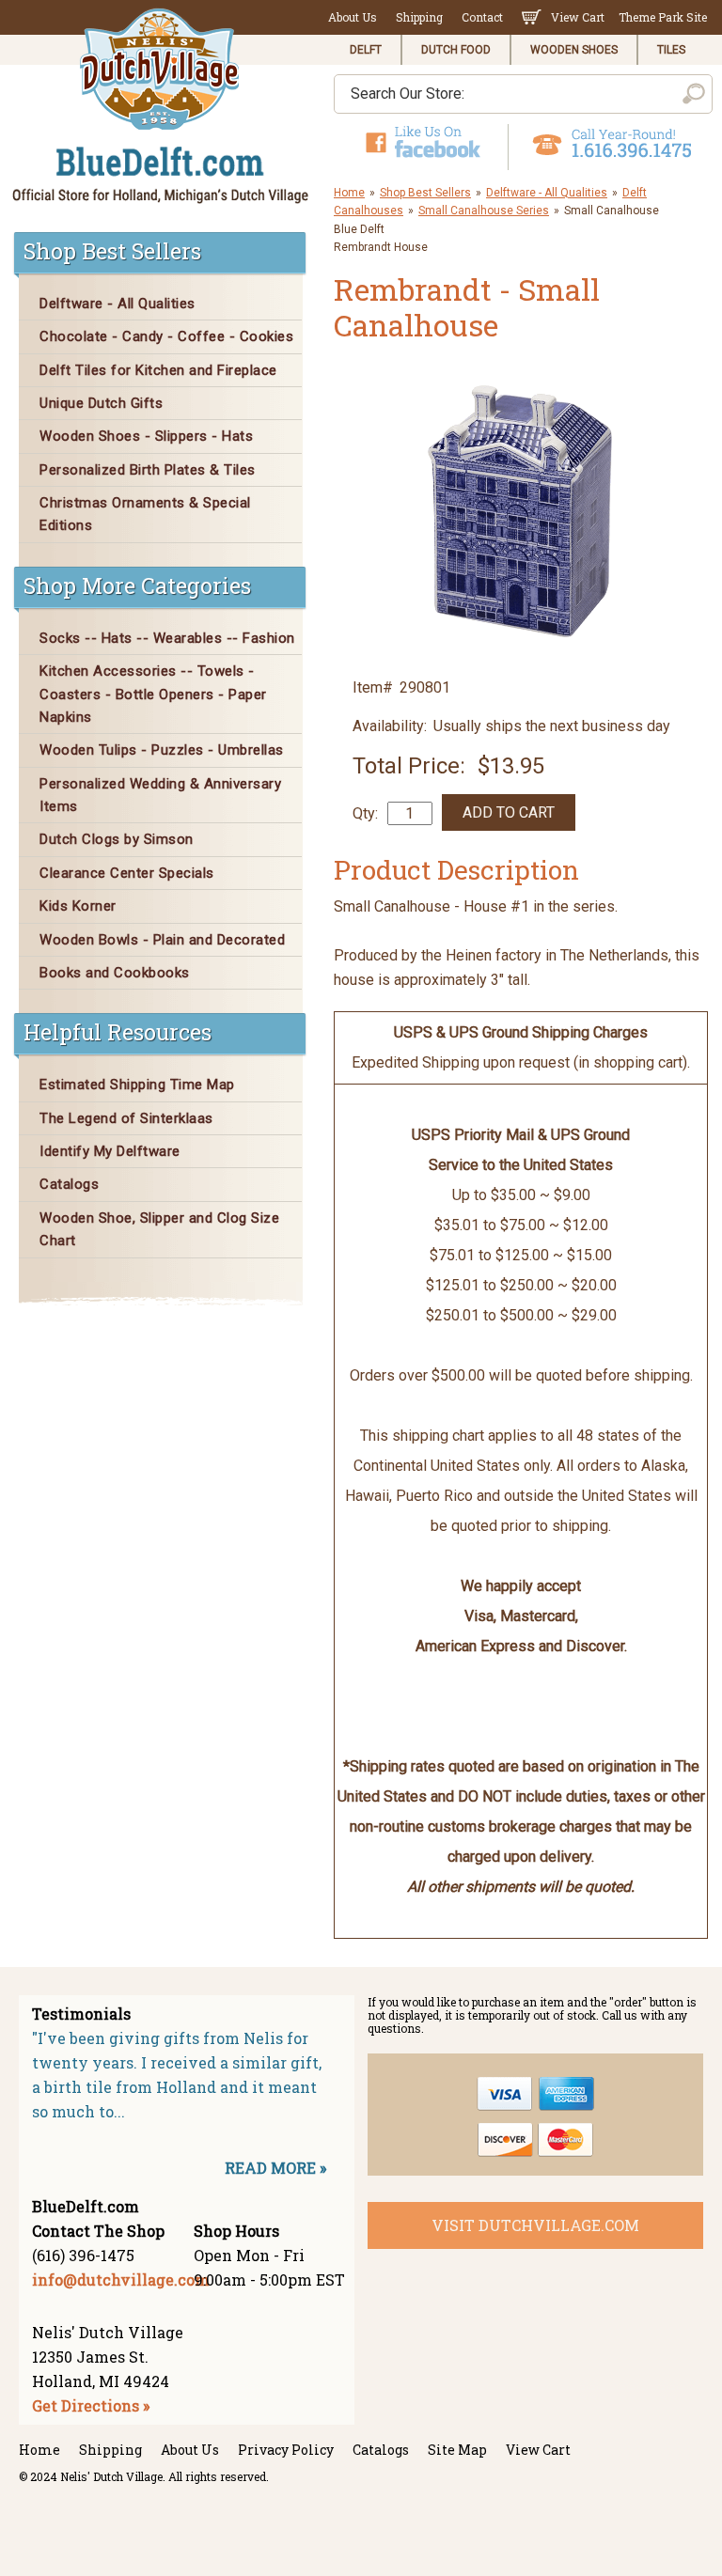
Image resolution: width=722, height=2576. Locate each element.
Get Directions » (91, 2405)
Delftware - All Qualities (547, 193)
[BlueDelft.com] (161, 107)
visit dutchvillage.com (535, 2225)
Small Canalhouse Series (484, 211)
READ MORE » (275, 2168)
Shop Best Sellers (425, 193)
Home (349, 193)
